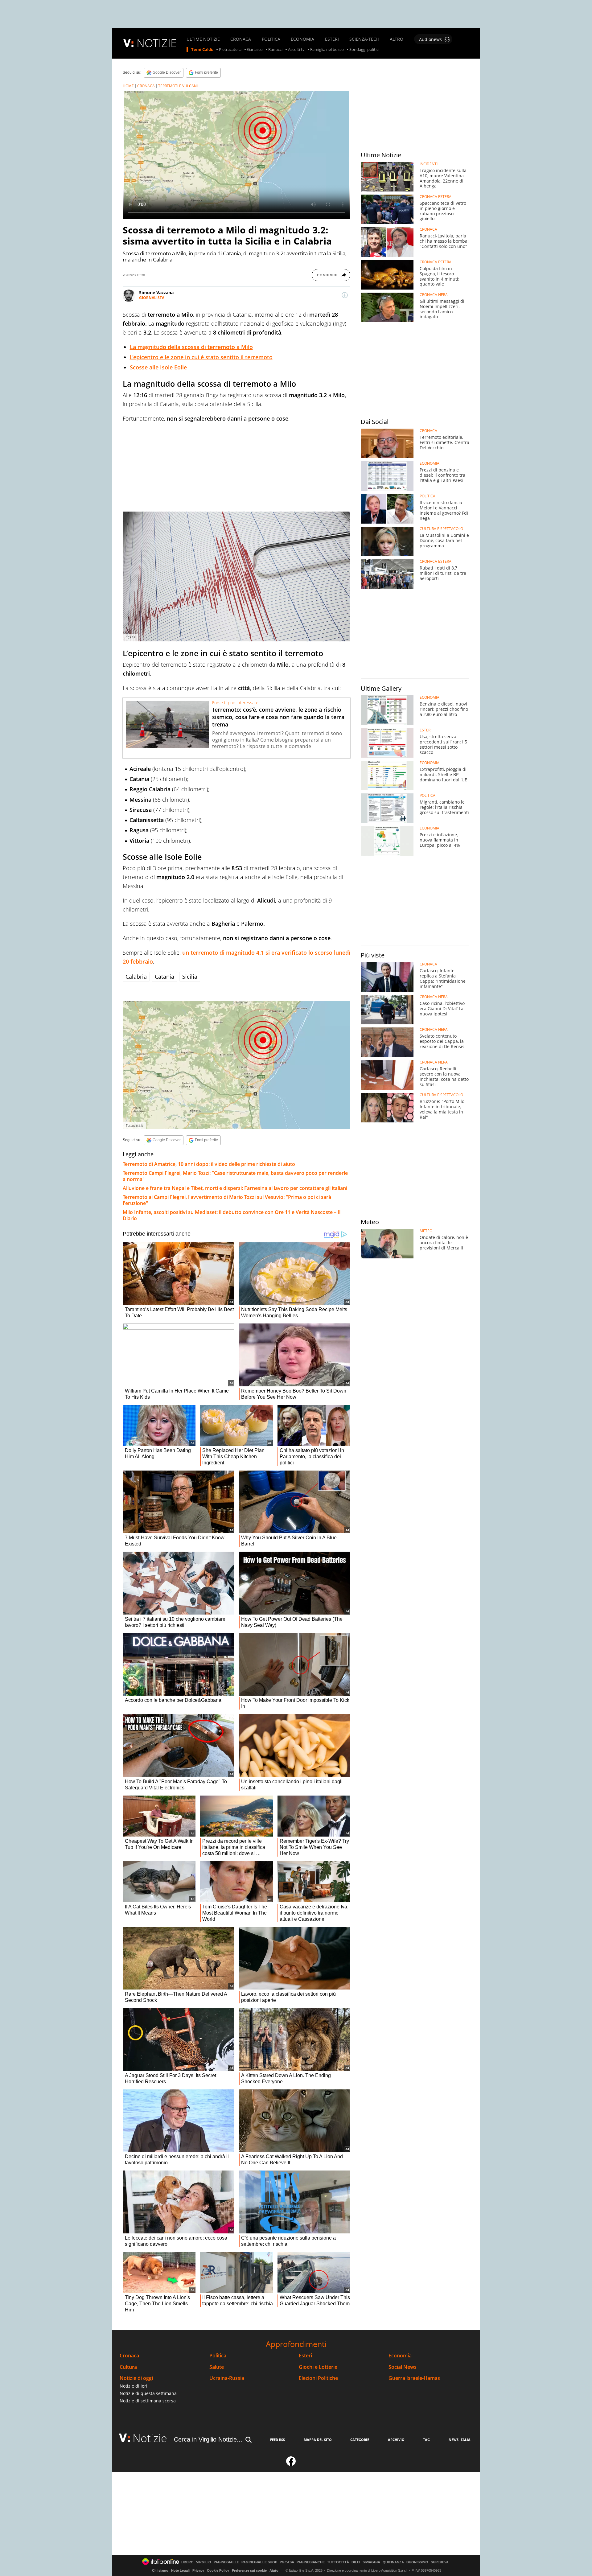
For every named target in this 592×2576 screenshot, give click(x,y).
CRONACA (241, 39)
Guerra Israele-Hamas (414, 2378)
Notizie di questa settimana (148, 2393)
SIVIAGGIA (371, 2562)
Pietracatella (230, 50)
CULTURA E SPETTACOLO (441, 529)
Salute (217, 2367)
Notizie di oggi (136, 2378)
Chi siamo (160, 2570)
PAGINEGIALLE (226, 2562)
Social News (403, 2367)
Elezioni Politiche (318, 2378)
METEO (426, 1231)
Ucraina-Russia (227, 2378)
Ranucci (275, 50)
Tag (426, 2440)
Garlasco (255, 50)
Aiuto (274, 2570)
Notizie (150, 2438)
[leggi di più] (345, 295)
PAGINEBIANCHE (311, 2562)
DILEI (356, 2562)
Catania (164, 977)
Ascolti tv (296, 50)
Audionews (430, 39)
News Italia (460, 2440)
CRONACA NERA (434, 295)
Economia (400, 2356)
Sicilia (190, 977)
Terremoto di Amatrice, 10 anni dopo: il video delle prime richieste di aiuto (209, 1164)
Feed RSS (277, 2440)
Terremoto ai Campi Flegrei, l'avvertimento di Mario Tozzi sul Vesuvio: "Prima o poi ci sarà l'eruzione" (227, 1200)
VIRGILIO (204, 2562)
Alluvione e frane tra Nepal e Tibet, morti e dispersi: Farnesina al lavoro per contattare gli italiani (235, 1188)
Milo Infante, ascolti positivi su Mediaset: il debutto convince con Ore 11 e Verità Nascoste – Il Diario (232, 1215)
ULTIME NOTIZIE (203, 39)
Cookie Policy (218, 2570)
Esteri (305, 2356)
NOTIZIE (157, 43)
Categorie (360, 2440)
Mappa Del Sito (318, 2440)
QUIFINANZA (393, 2562)
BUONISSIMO (417, 2562)
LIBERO (187, 2562)
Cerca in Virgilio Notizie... (208, 2439)
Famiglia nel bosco (327, 50)
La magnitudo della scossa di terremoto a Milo (191, 347)
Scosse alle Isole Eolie (158, 367)
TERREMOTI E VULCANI (178, 86)
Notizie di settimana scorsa (148, 2401)
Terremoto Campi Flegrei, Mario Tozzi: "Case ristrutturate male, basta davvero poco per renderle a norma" (235, 1176)
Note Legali (180, 2570)
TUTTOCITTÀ (338, 2562)
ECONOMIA (302, 39)
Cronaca (129, 2356)
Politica (218, 2356)
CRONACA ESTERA (436, 197)
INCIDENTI (429, 164)
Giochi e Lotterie (318, 2367)
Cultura (128, 2367)
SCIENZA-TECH (364, 39)
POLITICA (271, 39)
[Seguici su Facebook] (291, 2464)
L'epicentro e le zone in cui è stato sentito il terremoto (201, 357)
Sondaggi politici (364, 50)
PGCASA (287, 2562)
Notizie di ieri (134, 2386)
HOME (128, 86)
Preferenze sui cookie (249, 2570)
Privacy (198, 2570)
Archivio (396, 2440)
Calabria (136, 977)
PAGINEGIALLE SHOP (259, 2562)
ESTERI (332, 39)
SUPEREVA (440, 2562)
